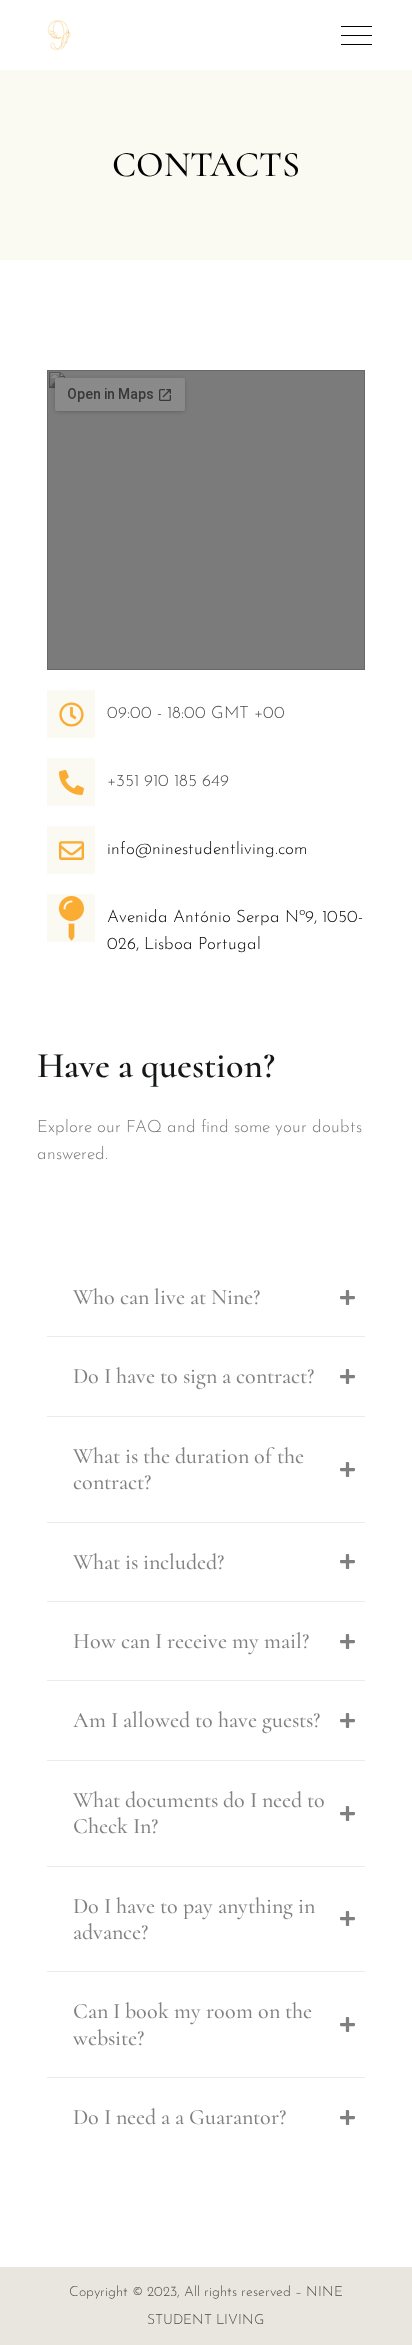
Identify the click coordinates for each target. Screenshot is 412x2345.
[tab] (206, 1297)
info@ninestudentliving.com (207, 849)
